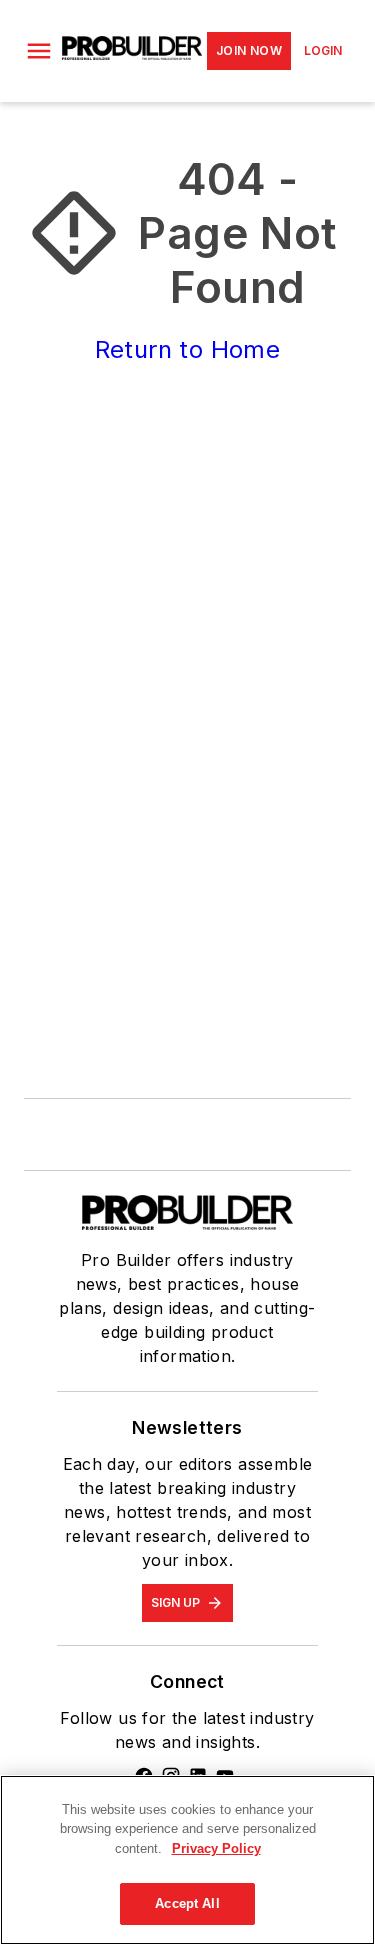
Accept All (187, 1903)
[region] (187, 1860)
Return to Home (188, 349)
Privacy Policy (216, 1848)
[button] (39, 51)
